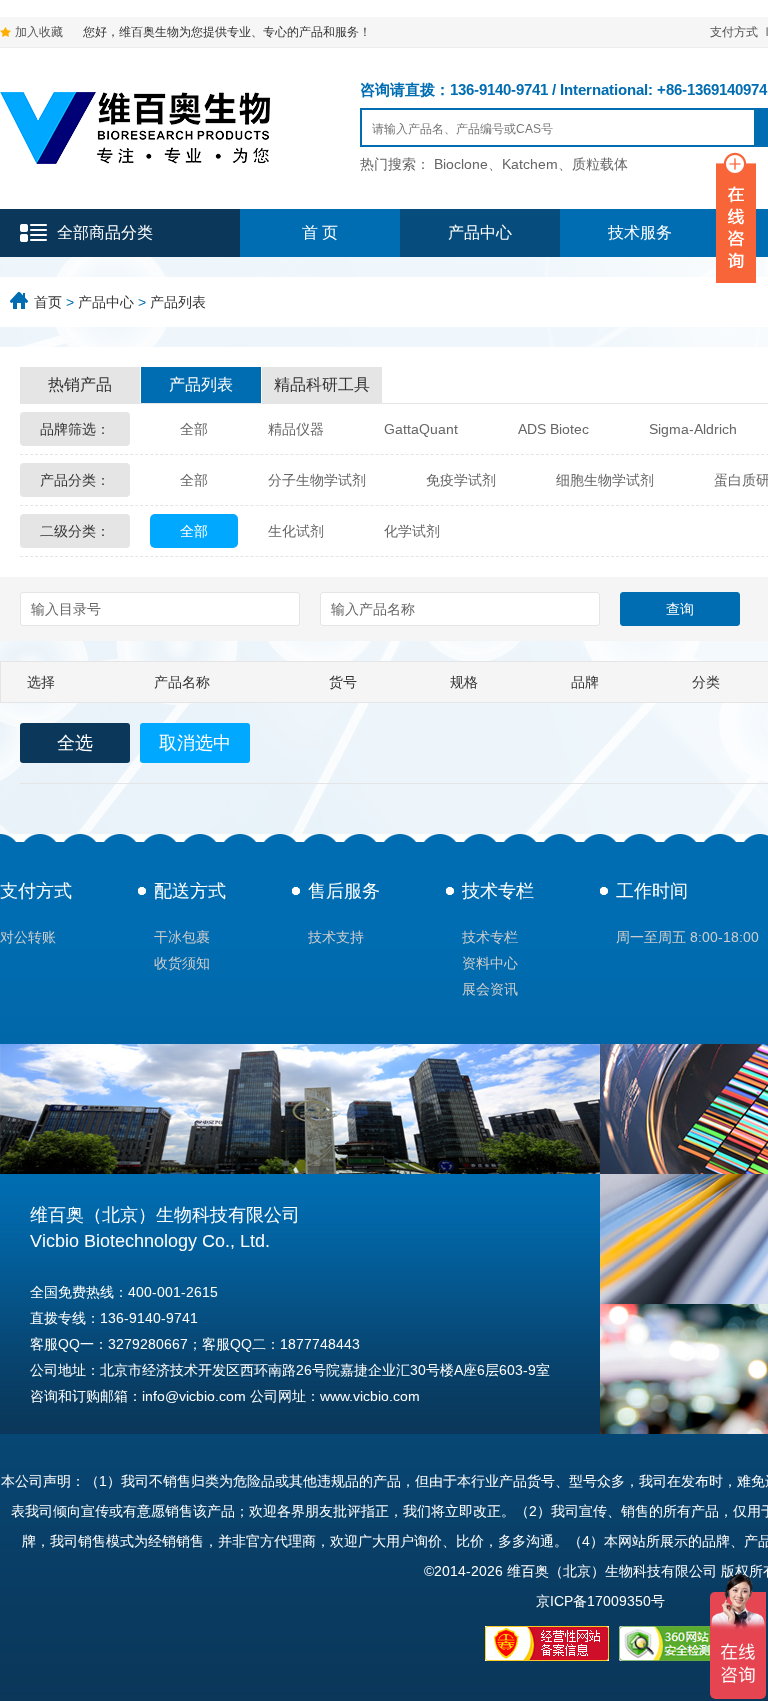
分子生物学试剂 (317, 480)
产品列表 (178, 302)
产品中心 (480, 232)
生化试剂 (296, 531)
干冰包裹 (182, 937)
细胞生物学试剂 (605, 480)
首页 (48, 302)
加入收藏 (39, 32)
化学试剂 (412, 531)
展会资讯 (490, 989)
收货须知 (182, 963)
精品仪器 (296, 429)
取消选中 (195, 743)
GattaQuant (421, 429)
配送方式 (190, 891)
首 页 (320, 232)
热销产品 (80, 384)
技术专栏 (498, 891)
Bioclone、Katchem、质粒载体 (531, 164)
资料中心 (490, 963)
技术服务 (640, 232)
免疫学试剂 (461, 480)
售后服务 (344, 891)
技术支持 (336, 937)
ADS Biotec (553, 429)
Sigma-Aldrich (693, 429)
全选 (75, 743)
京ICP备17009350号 (600, 1601)
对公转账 (28, 937)
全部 (194, 429)
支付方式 (734, 32)
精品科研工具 (322, 384)
